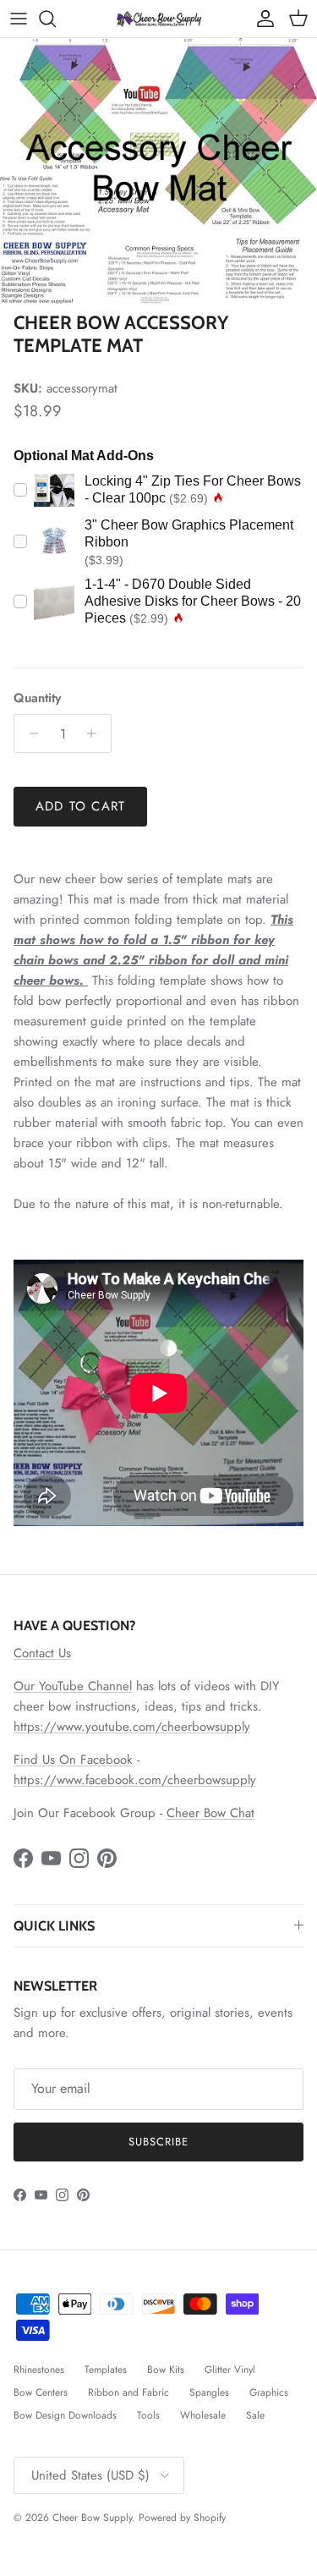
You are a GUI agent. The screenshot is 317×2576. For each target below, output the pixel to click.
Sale (255, 2415)
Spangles (209, 2392)
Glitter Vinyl (230, 2370)
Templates (106, 2370)
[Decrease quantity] (29, 733)
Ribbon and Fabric (128, 2392)
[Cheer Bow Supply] (159, 18)
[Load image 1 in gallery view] (158, 171)
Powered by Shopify (182, 2518)
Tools (148, 2415)
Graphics (269, 2392)
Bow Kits (166, 2370)
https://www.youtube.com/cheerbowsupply (132, 1727)
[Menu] (19, 19)
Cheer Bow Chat (210, 1813)
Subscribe (158, 2142)
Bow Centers (41, 2392)
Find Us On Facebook (73, 1760)
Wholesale (203, 2415)
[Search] (56, 19)
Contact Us (42, 1653)
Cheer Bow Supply (92, 2518)
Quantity (37, 698)
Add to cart (80, 806)
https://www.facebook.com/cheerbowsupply (135, 1780)
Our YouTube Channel (73, 1686)
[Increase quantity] (96, 733)
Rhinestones (39, 2370)
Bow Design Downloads (65, 2415)
